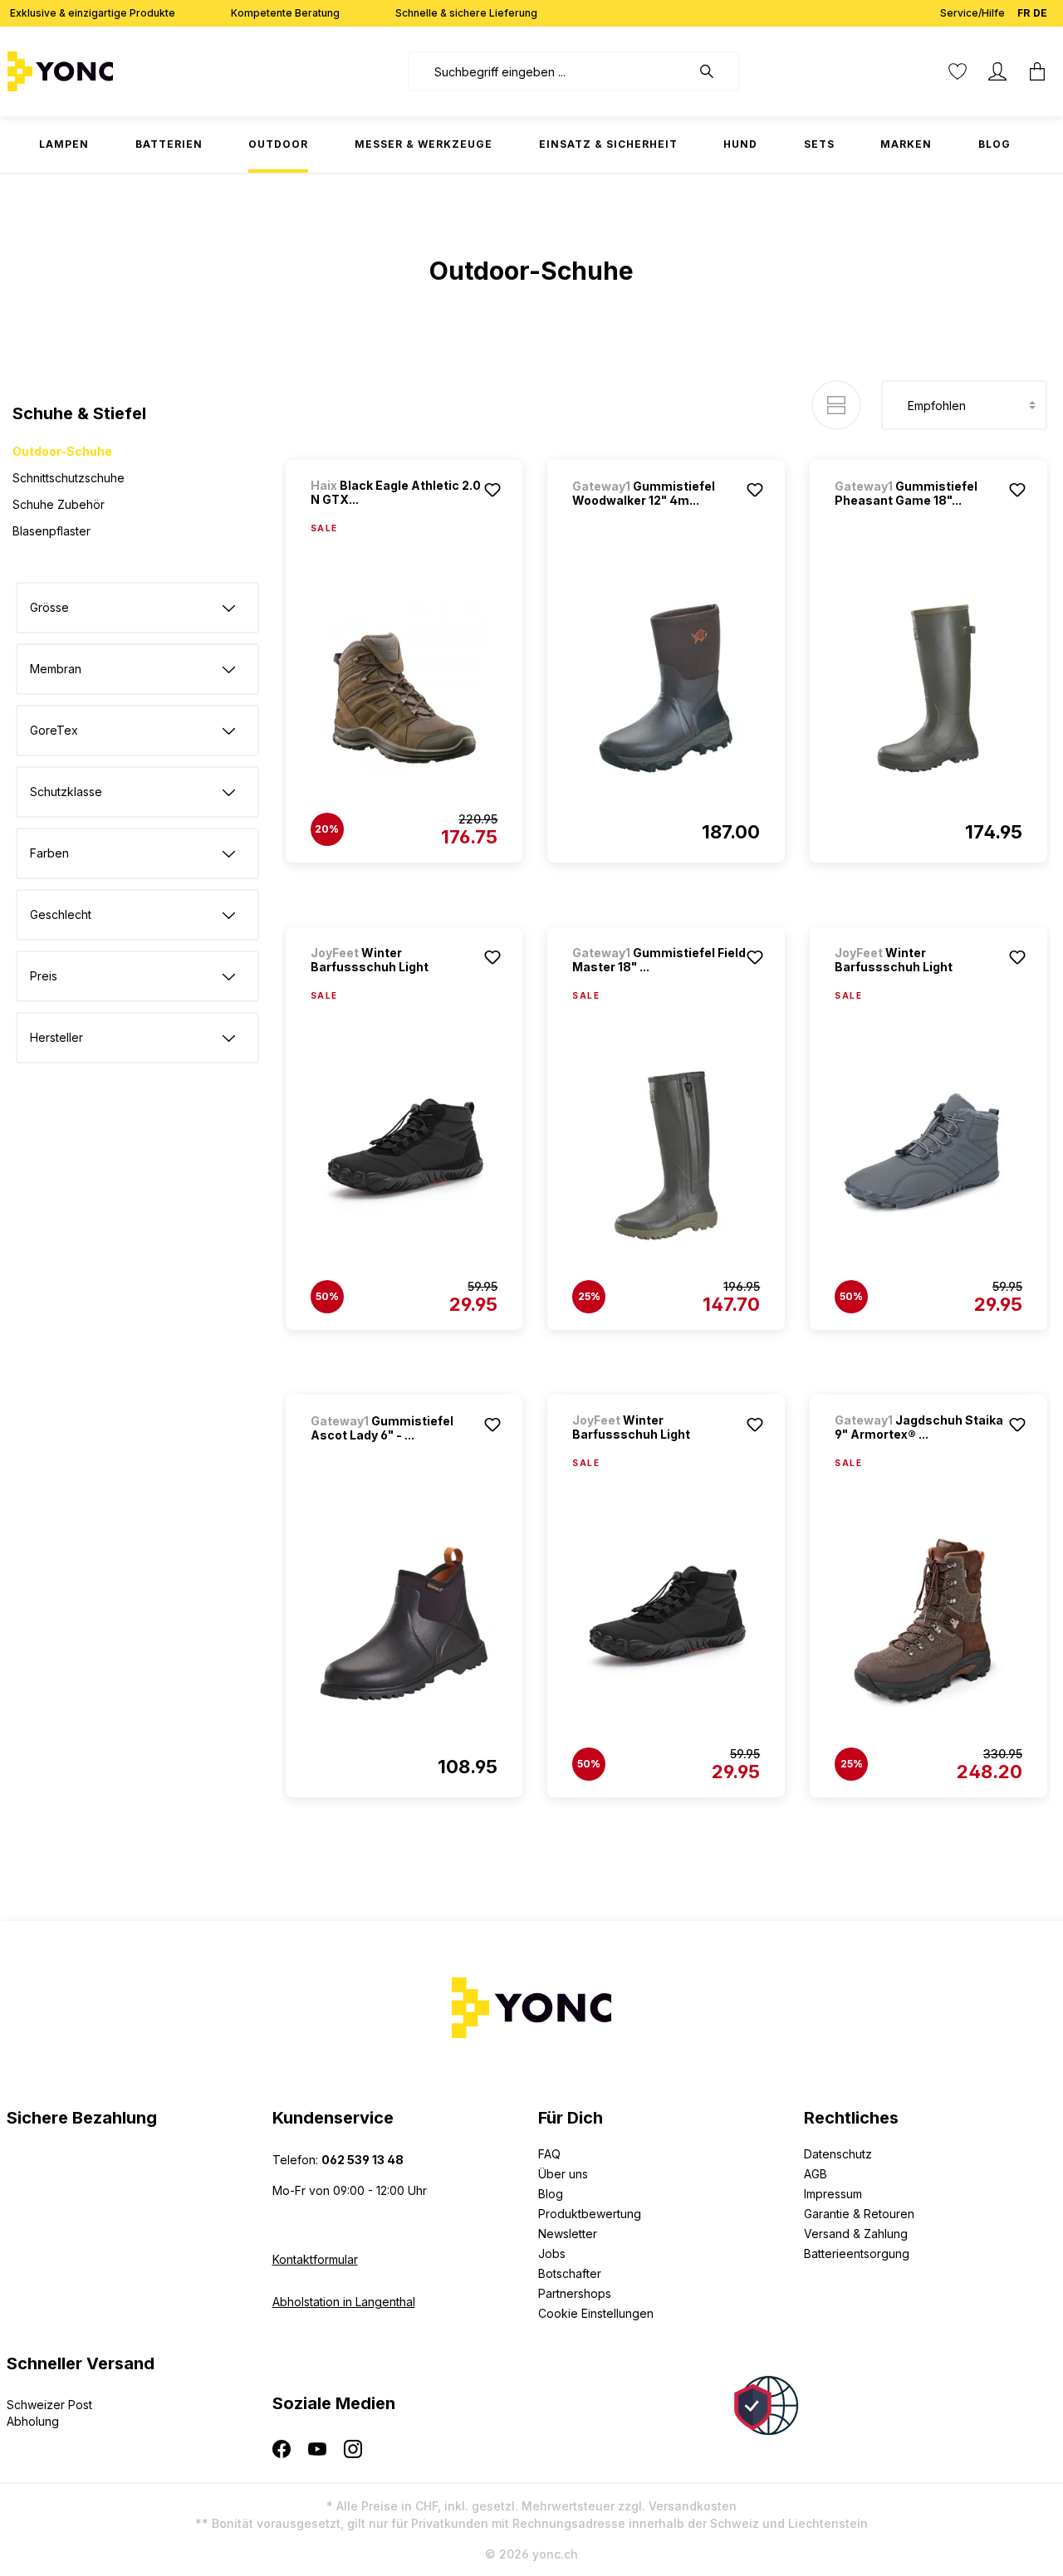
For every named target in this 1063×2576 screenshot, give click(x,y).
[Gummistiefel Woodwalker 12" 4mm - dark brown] (666, 688)
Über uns (563, 2174)
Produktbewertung (590, 2214)
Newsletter (568, 2234)
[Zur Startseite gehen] (112, 71)
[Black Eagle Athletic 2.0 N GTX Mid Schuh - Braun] (404, 688)
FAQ (549, 2154)
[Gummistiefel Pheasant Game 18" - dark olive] (928, 688)
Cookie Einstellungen (596, 2313)
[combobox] (549, 71)
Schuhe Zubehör (59, 504)
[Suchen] (715, 71)
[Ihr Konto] (997, 71)
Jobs (552, 2253)
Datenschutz (838, 2154)
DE (1040, 13)
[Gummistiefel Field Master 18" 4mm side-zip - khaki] (666, 1156)
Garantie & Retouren (859, 2214)
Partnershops (575, 2293)
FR (1024, 13)
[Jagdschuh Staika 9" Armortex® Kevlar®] (928, 1623)
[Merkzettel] (958, 71)
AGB (816, 2174)
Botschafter (570, 2273)
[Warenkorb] (1037, 71)
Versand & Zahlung (856, 2234)
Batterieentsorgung (857, 2253)
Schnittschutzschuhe (69, 478)
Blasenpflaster (51, 531)
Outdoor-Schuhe (62, 451)
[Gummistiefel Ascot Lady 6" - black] (404, 1623)
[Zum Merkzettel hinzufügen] (492, 490)
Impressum (833, 2194)
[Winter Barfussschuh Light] (404, 1156)
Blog (551, 2194)
